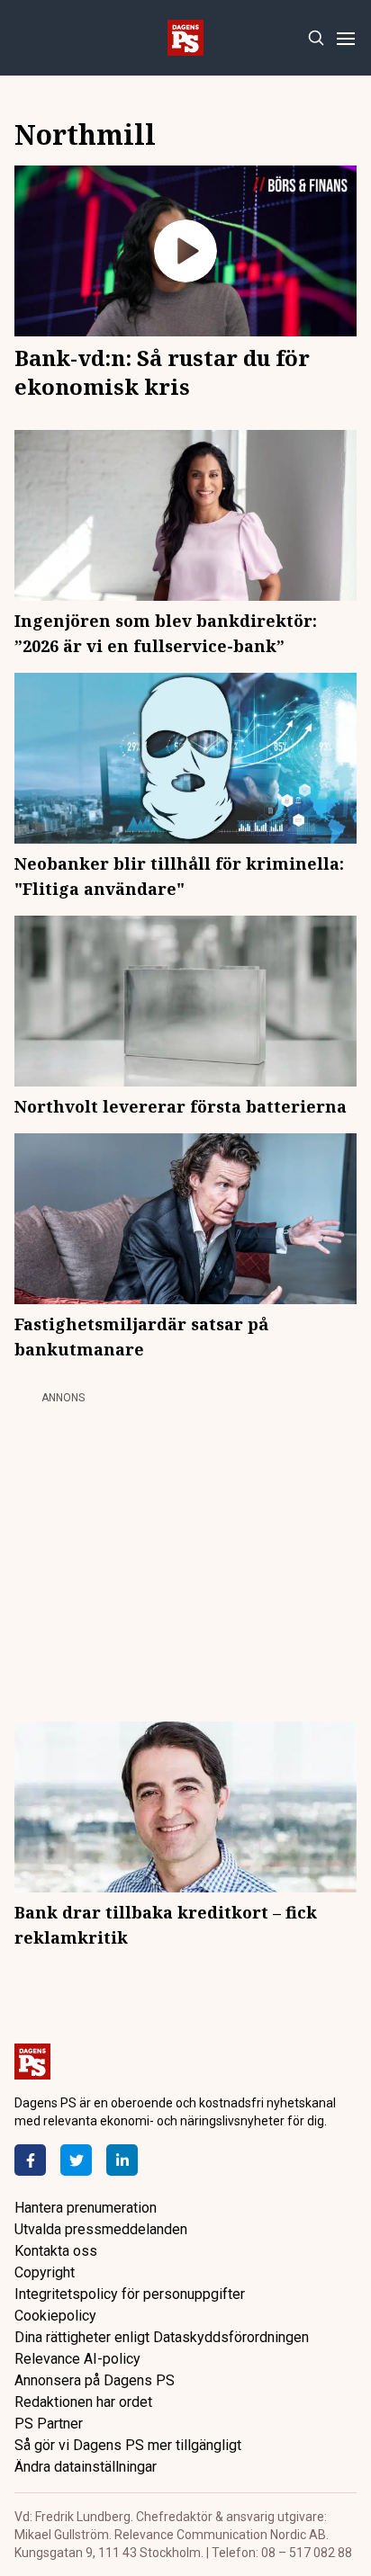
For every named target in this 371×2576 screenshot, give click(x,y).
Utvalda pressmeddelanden (101, 2229)
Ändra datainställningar (86, 2467)
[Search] (316, 38)
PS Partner (49, 2424)
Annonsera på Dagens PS (95, 2380)
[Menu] (345, 38)
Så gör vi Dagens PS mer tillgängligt (128, 2445)
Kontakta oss (56, 2251)
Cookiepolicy (55, 2316)
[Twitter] (76, 2160)
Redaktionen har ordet (83, 2402)
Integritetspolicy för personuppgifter (130, 2294)
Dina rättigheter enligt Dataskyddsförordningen (162, 2337)
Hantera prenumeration (86, 2208)
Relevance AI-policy (77, 2359)
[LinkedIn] (122, 2160)
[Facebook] (30, 2160)
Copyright (45, 2272)
